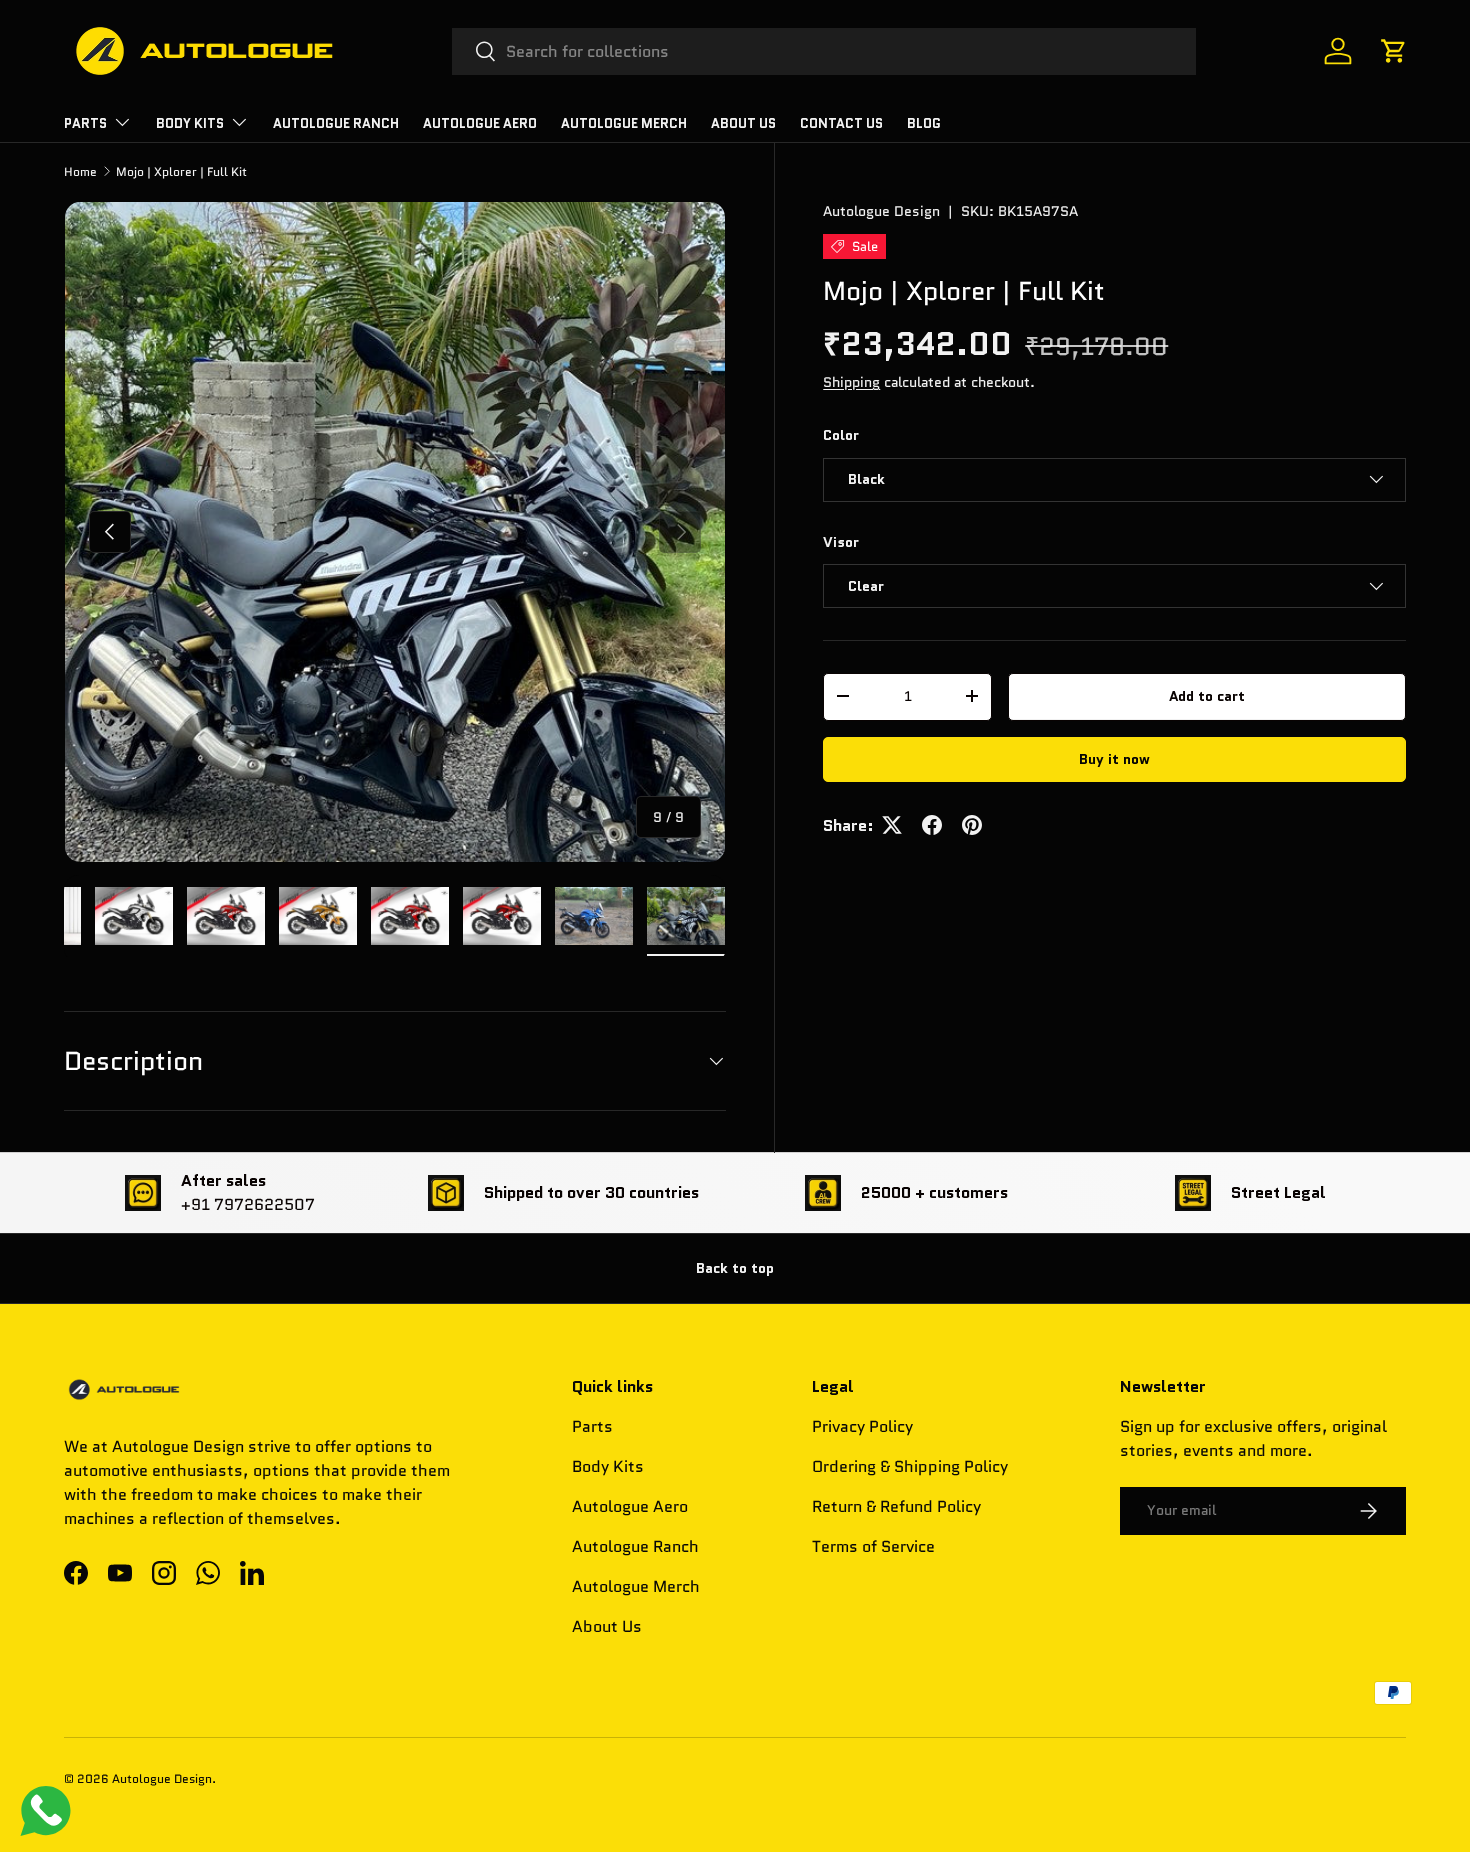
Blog (924, 123)
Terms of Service (873, 1546)
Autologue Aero (630, 1506)
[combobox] (824, 51)
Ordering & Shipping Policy (910, 1466)
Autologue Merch (624, 123)
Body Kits (190, 123)
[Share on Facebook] (932, 825)
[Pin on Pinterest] (972, 825)
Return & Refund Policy (896, 1506)
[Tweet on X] (892, 825)
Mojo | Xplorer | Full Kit (181, 171)
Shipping (851, 382)
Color (841, 435)
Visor (841, 541)
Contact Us (841, 123)
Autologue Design (881, 211)
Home (80, 171)
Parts (592, 1426)
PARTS (85, 123)
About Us (743, 123)
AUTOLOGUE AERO (480, 123)
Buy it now (1114, 758)
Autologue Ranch (336, 123)
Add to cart (1207, 696)
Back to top (735, 1268)
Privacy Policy (862, 1426)
